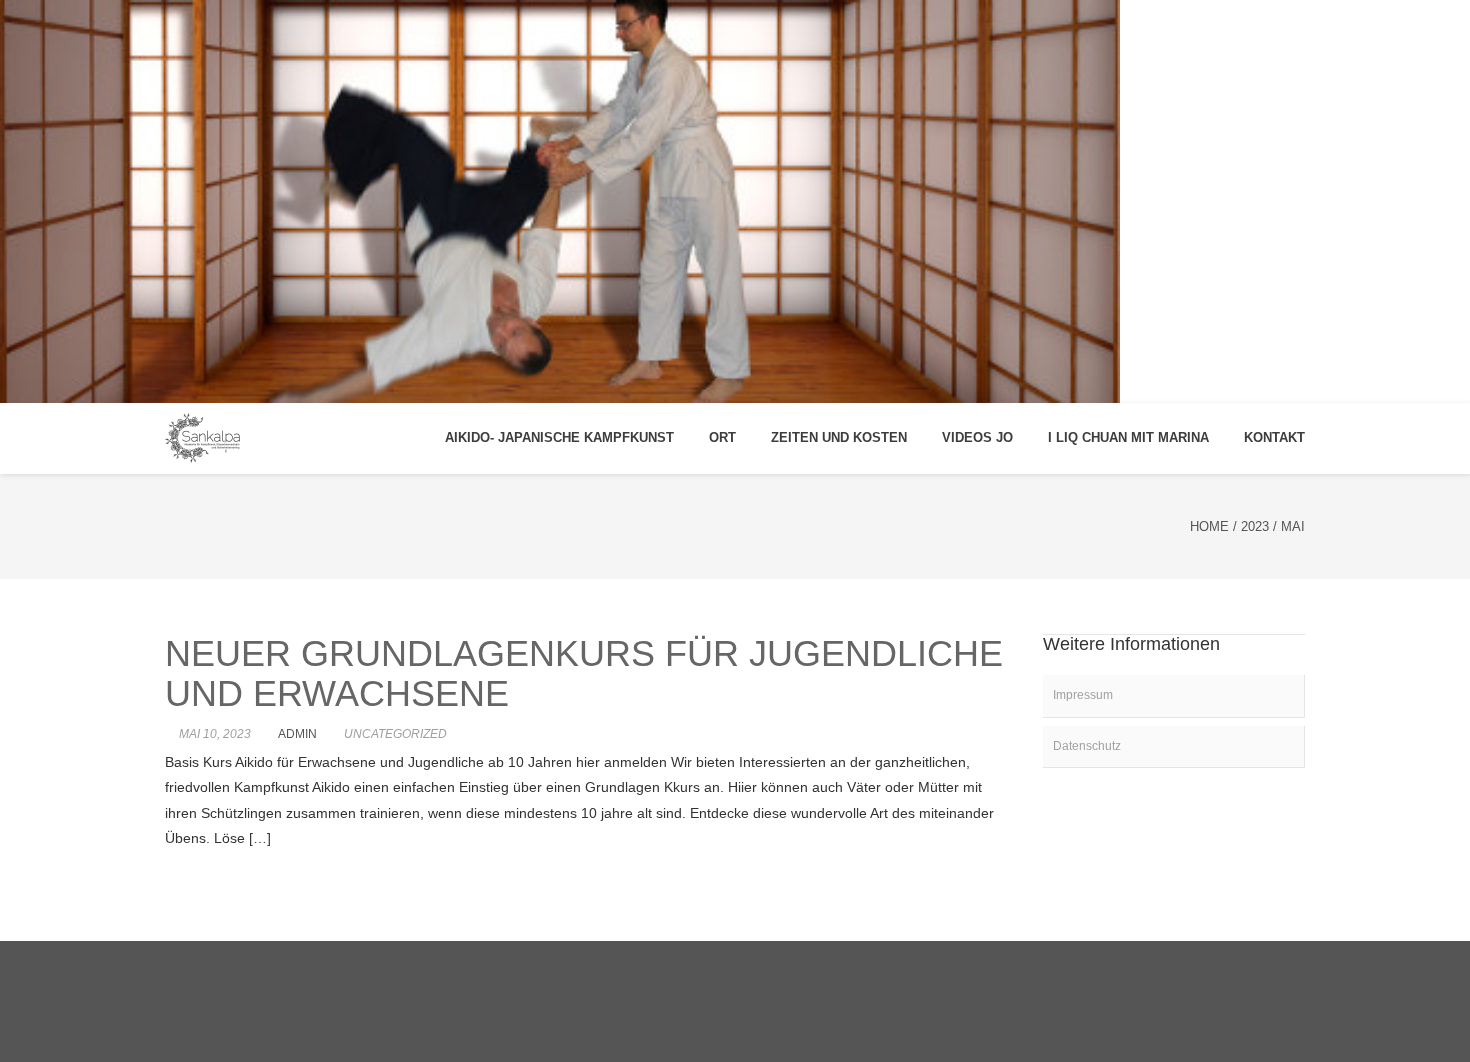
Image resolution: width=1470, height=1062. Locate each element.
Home (1209, 526)
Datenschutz (1087, 746)
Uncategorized (395, 734)
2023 (1255, 526)
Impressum (1083, 695)
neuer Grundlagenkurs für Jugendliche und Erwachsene (584, 673)
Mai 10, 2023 (215, 734)
